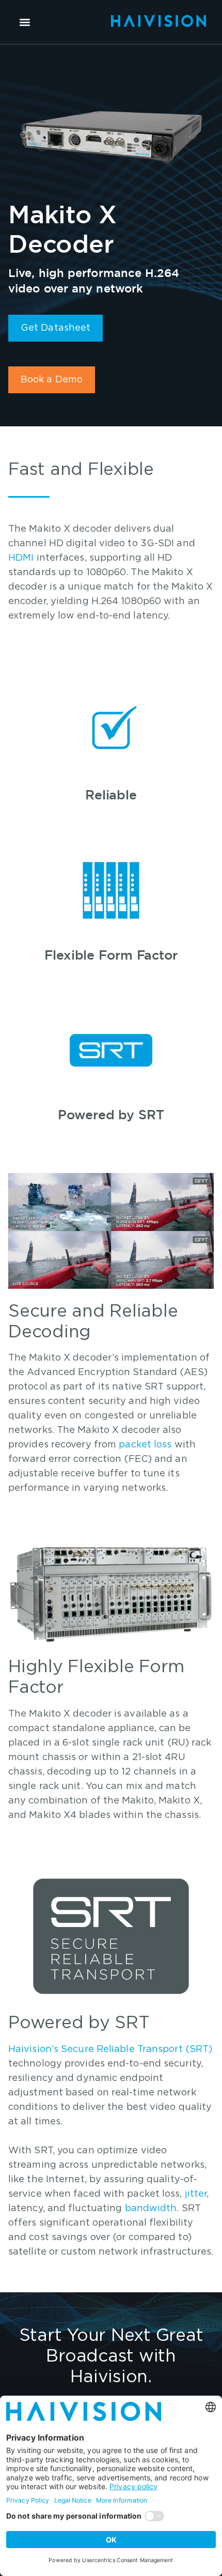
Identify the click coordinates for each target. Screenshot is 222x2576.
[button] (25, 22)
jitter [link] (196, 2194)
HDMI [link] (21, 558)
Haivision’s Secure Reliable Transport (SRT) (110, 2049)
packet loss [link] (145, 1445)
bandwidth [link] (151, 2209)
